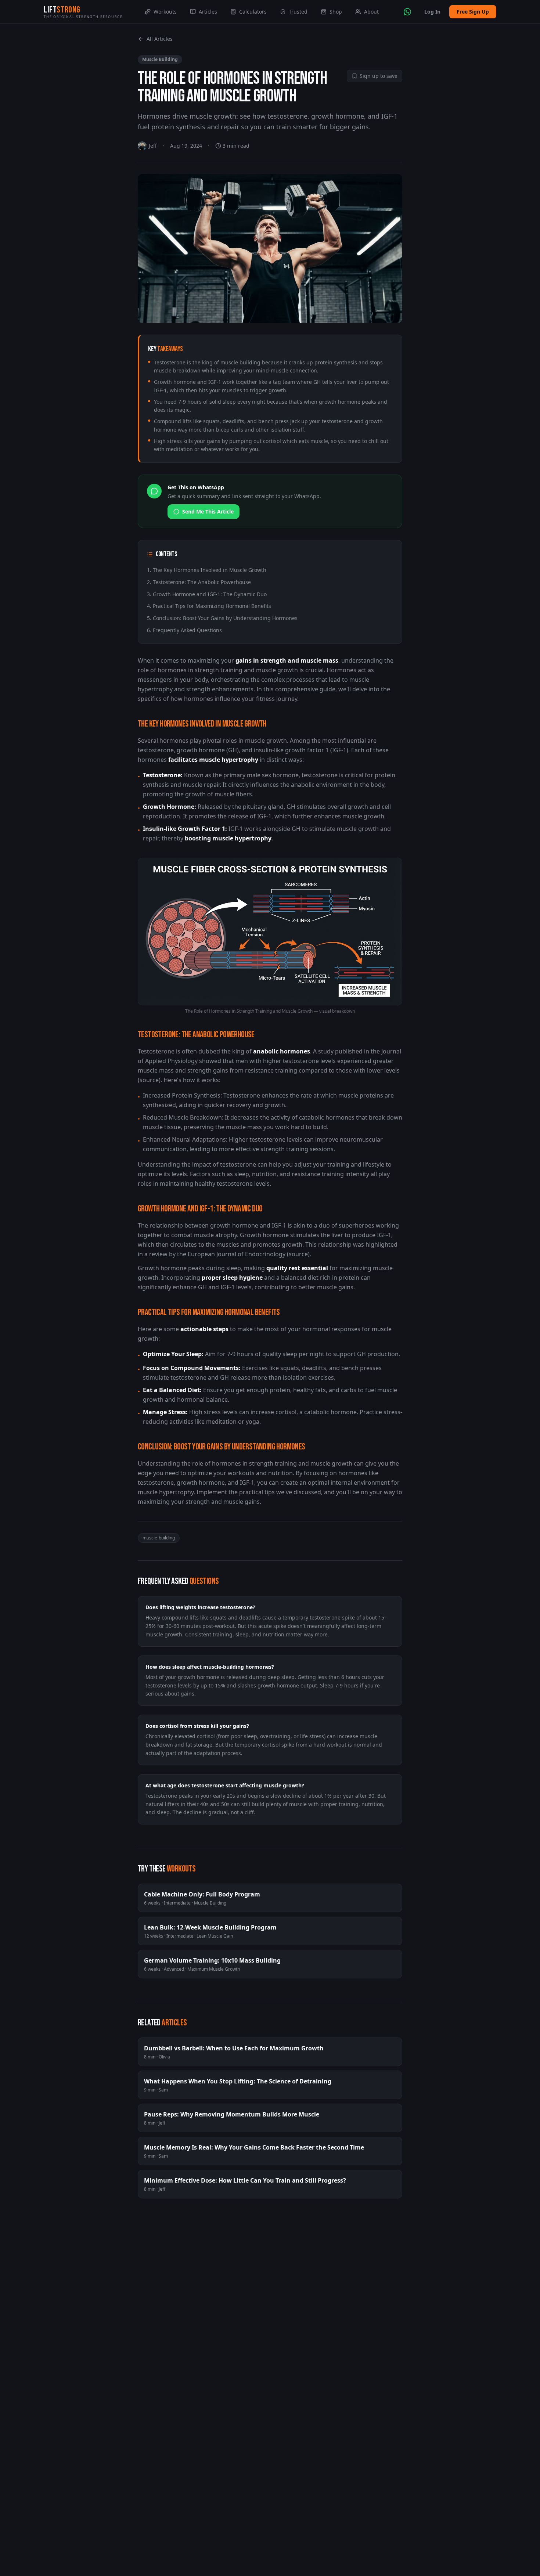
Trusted (298, 12)
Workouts (165, 12)
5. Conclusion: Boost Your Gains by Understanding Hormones (222, 618)
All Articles (160, 39)
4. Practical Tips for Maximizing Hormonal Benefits (209, 606)
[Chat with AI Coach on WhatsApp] (407, 12)
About (371, 12)
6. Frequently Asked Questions (184, 630)
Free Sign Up (473, 12)
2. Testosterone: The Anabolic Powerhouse (199, 582)
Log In (432, 12)
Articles (208, 12)
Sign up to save (379, 76)
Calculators (253, 12)
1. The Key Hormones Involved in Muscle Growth (207, 570)
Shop (336, 12)
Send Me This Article (208, 511)
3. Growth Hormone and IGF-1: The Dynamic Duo (207, 594)
